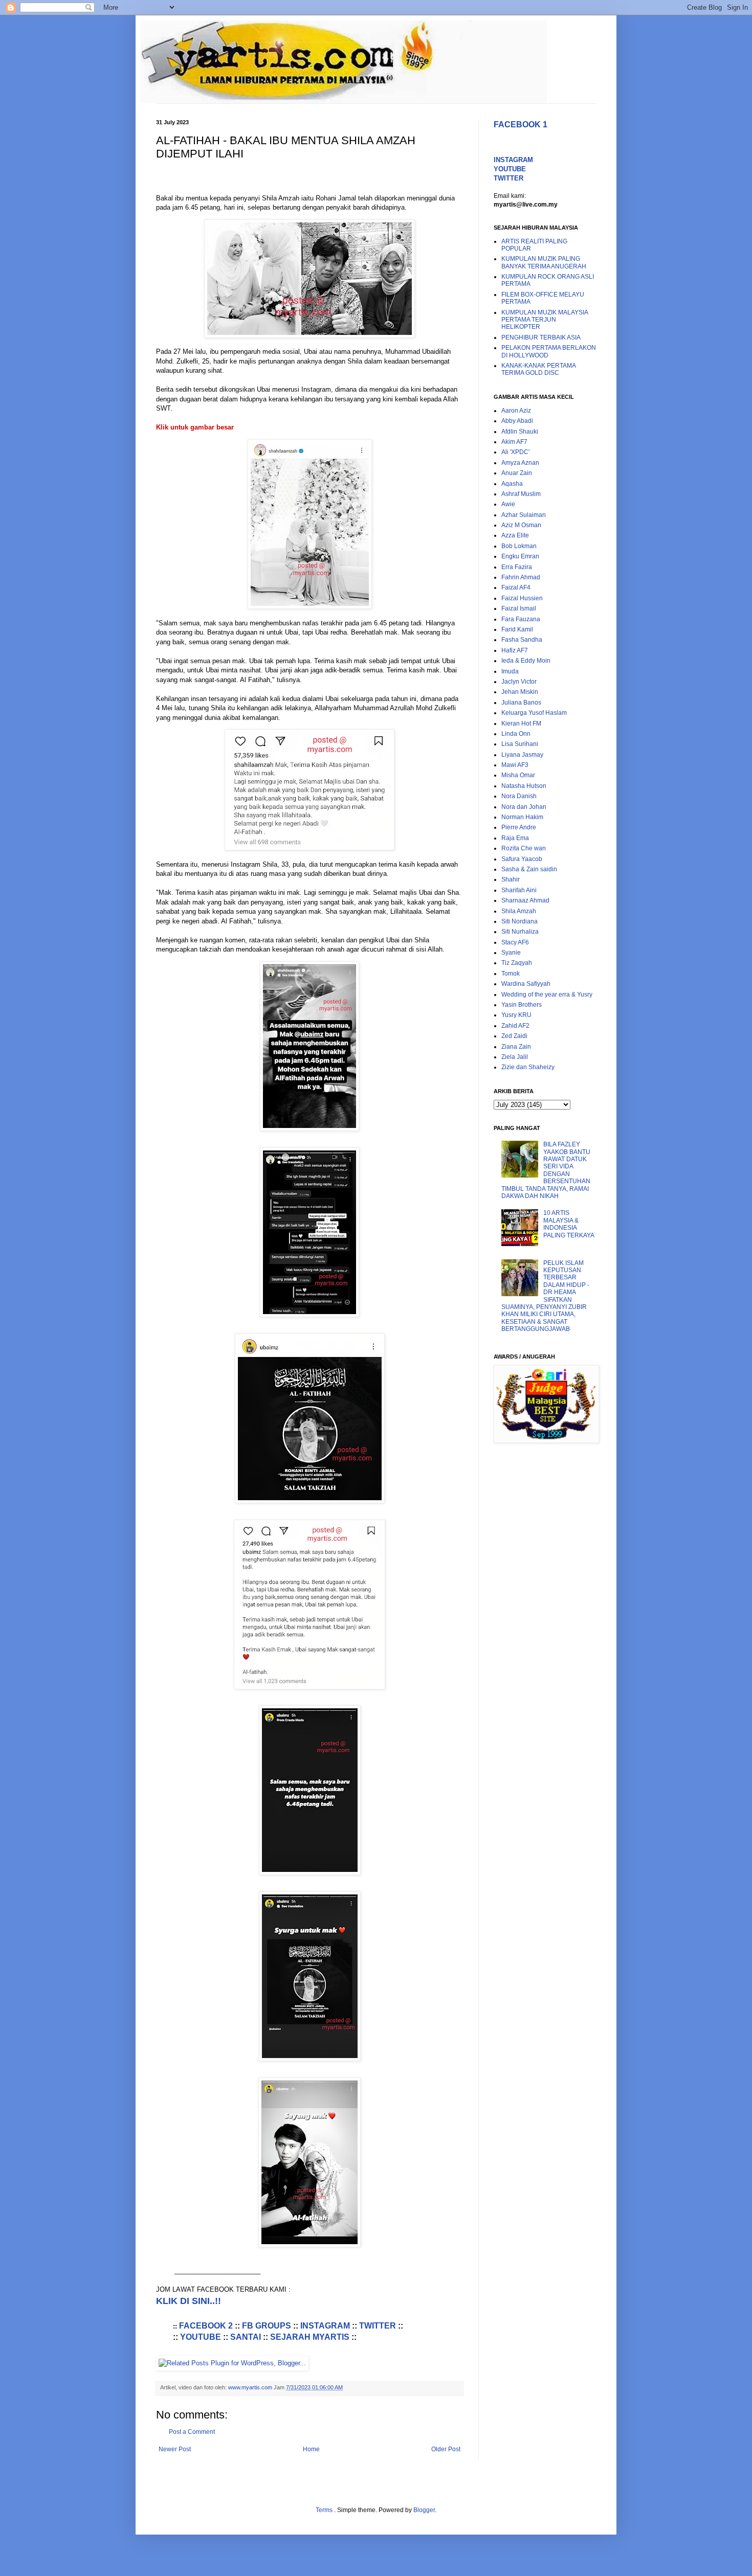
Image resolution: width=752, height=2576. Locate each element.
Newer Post (175, 2449)
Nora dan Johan (524, 807)
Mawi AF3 (515, 765)
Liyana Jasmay (522, 755)
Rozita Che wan (524, 848)
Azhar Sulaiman (524, 515)
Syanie (511, 953)
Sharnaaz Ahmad (525, 900)
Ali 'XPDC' (515, 452)
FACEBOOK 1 (521, 125)
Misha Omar (518, 775)
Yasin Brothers (522, 1005)
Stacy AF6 (515, 942)
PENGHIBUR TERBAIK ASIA (541, 337)
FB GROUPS (267, 2326)
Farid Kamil (517, 629)
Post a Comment (192, 2432)
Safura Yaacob (522, 859)
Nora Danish (519, 796)
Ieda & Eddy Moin (526, 661)
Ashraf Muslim (521, 494)
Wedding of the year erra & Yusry (547, 995)
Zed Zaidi (514, 1036)
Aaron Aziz (516, 411)
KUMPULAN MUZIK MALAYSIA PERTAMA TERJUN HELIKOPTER (545, 320)
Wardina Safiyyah (526, 984)
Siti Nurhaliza (520, 932)
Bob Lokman (519, 546)
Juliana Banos (521, 703)
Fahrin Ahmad (521, 577)
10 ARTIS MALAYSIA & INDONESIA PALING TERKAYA (569, 1224)
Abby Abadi (517, 421)
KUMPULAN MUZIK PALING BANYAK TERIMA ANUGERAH (544, 262)
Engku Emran (520, 556)
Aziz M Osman (521, 525)
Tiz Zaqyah (517, 963)
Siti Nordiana (519, 921)
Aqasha (512, 484)
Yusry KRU (516, 1015)
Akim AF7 (514, 442)
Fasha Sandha (522, 640)
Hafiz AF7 (515, 650)
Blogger (424, 2510)
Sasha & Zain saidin (529, 869)
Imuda (510, 671)
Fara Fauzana (521, 619)
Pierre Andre (519, 827)
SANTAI (246, 2337)
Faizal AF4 (516, 587)
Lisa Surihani (520, 744)
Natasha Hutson (524, 786)
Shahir (511, 879)
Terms (325, 2510)
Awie (508, 504)
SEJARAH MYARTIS (310, 2337)
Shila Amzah (519, 911)
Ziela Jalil (515, 1057)
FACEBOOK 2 (206, 2326)
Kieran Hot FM (521, 724)
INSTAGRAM (325, 2326)
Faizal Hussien (522, 598)
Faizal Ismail (519, 608)
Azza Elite (515, 535)
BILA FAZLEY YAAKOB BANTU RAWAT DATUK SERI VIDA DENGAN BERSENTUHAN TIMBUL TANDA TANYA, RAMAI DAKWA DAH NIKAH (546, 1170)
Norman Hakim (522, 817)
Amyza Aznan (520, 463)
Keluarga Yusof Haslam (534, 713)
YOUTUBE (201, 2337)
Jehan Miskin (520, 692)
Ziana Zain (516, 1047)
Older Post (446, 2449)
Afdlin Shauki (520, 432)
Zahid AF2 (515, 1026)
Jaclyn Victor (519, 682)
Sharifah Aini (519, 890)
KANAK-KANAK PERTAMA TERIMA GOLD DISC (538, 369)
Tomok (511, 974)
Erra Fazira (517, 567)
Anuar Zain (517, 473)
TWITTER (378, 2326)
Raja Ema (515, 838)
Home (311, 2449)
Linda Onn (516, 734)
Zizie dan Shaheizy (528, 1067)
